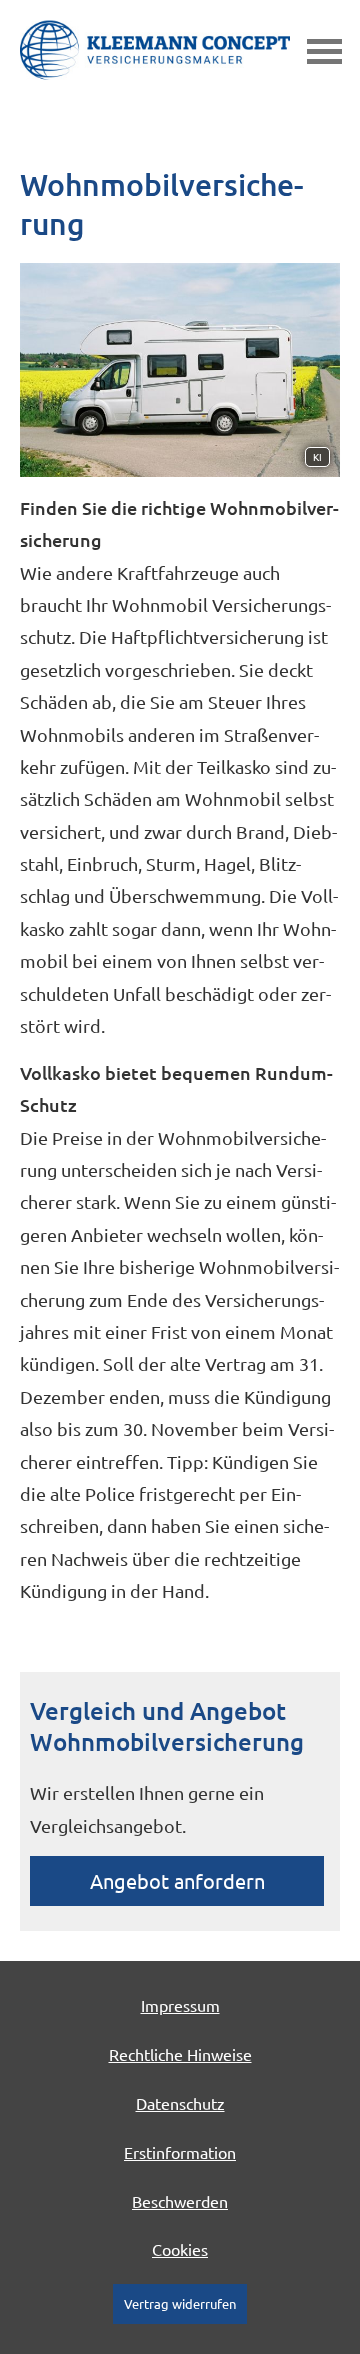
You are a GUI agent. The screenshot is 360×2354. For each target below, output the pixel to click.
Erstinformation (180, 2152)
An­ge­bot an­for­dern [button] (177, 1880)
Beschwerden (180, 2201)
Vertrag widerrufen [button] (180, 2303)
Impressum (180, 2005)
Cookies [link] (180, 2249)
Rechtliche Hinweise (180, 2054)
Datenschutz (180, 2103)
